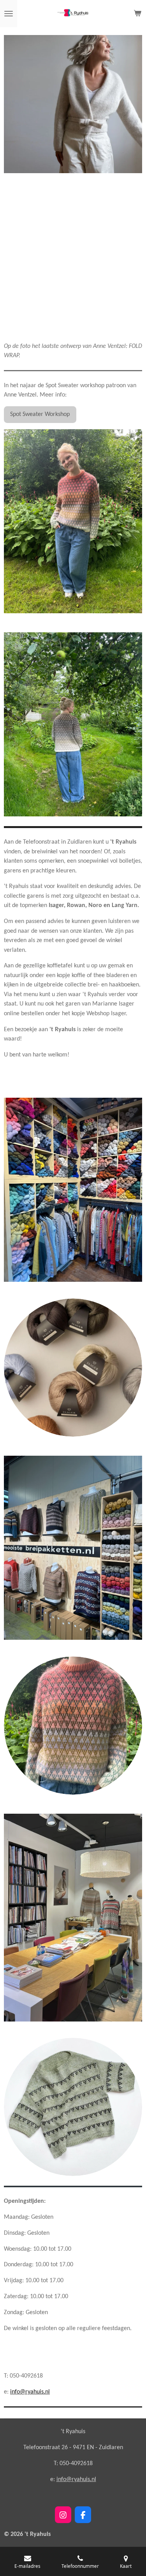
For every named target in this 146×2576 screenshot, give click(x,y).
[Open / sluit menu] (9, 14)
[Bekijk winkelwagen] (137, 14)
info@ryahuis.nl (30, 2392)
